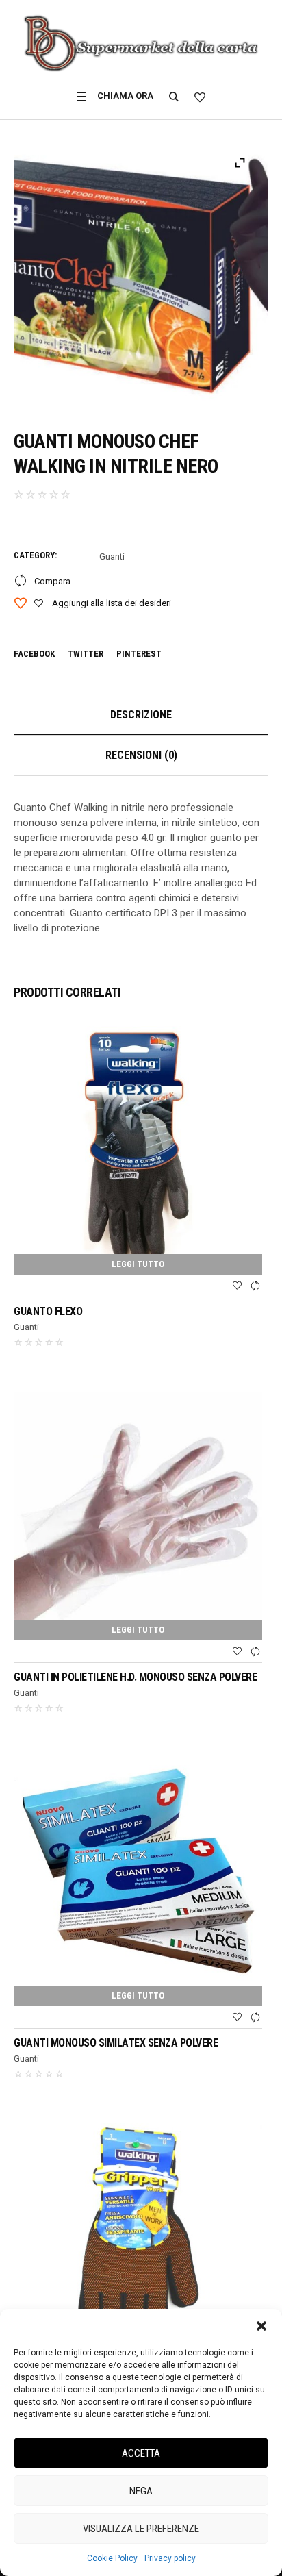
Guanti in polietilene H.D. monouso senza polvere (137, 1677)
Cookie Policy (112, 2558)
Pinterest (139, 654)
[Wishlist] (237, 1286)
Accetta (141, 2453)
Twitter (86, 654)
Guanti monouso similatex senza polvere (116, 2043)
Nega (141, 2491)
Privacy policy (170, 2558)
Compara (52, 581)
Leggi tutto (138, 1264)
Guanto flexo (48, 1311)
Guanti (112, 557)
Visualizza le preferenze (141, 2529)
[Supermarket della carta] (141, 44)
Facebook (34, 654)
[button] (261, 2326)
